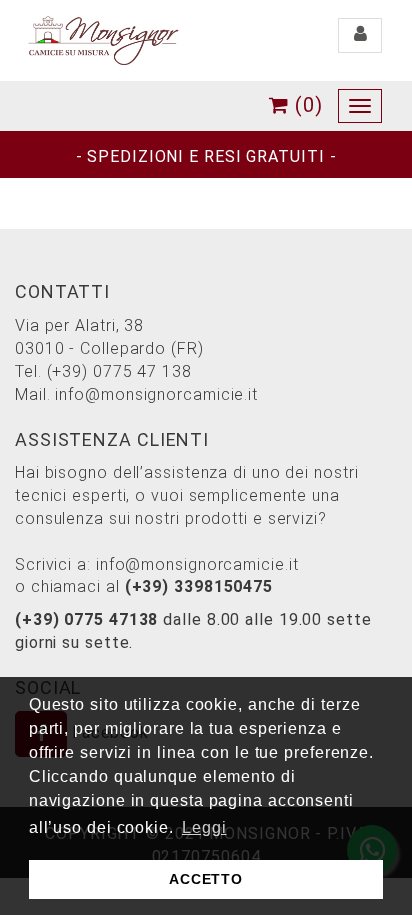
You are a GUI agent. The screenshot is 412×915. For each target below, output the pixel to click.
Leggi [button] (204, 827)
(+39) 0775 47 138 (119, 371)
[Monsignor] (103, 39)
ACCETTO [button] (206, 879)
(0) (306, 105)
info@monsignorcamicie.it (156, 394)
